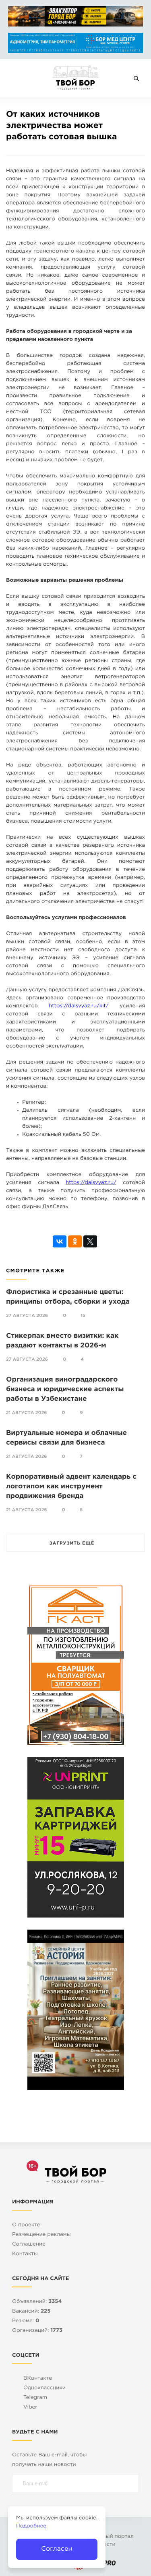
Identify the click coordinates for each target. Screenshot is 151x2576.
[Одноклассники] (75, 1241)
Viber (30, 2408)
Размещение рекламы (41, 2235)
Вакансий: (31, 2312)
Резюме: (26, 2321)
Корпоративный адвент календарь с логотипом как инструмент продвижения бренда (71, 1487)
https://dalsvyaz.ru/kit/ (79, 1006)
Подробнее (31, 2526)
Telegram (35, 2398)
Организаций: (37, 2331)
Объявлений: (37, 2302)
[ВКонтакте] (60, 1241)
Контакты (25, 2254)
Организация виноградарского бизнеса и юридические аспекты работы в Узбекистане (65, 1389)
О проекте (26, 2225)
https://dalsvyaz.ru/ (91, 1183)
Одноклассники (44, 2388)
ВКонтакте (38, 2379)
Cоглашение (29, 2245)
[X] (90, 1241)
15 (83, 1316)
